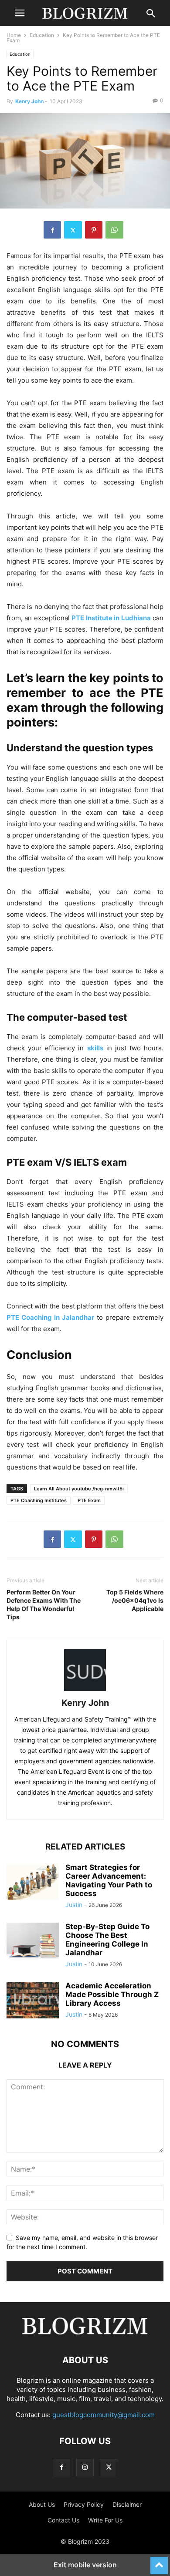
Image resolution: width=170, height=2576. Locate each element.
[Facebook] (52, 230)
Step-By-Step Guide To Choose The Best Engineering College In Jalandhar (107, 1940)
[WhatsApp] (114, 230)
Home (14, 35)
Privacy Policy (84, 2504)
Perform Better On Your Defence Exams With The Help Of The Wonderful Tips (44, 1604)
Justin (74, 1905)
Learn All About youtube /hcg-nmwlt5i (79, 1489)
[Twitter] (73, 230)
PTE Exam (89, 1500)
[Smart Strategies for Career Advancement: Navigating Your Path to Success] (33, 1883)
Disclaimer (127, 2504)
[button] (20, 13)
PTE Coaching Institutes (39, 1500)
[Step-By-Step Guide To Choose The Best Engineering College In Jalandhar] (33, 1942)
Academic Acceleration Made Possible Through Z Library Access (112, 1994)
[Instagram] (85, 2467)
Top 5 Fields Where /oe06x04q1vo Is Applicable (135, 1600)
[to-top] (159, 2562)
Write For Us (105, 2520)
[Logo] (85, 2334)
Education (42, 35)
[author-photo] (85, 1691)
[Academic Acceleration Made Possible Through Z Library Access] (33, 2001)
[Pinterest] (94, 230)
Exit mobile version (85, 2565)
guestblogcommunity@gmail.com (104, 2415)
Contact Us (63, 2520)
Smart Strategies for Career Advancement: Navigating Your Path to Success (109, 1880)
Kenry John (29, 101)
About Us (42, 2504)
